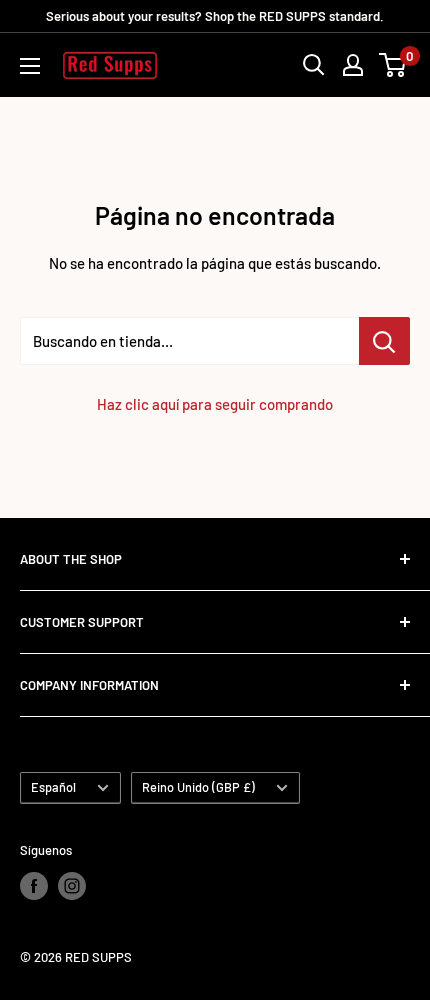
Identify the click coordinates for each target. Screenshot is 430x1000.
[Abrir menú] (30, 66)
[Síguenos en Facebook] (34, 886)
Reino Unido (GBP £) (198, 787)
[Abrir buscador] (314, 65)
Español (53, 787)
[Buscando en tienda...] (384, 341)
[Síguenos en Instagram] (72, 886)
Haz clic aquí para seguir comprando (215, 404)
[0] (393, 65)
